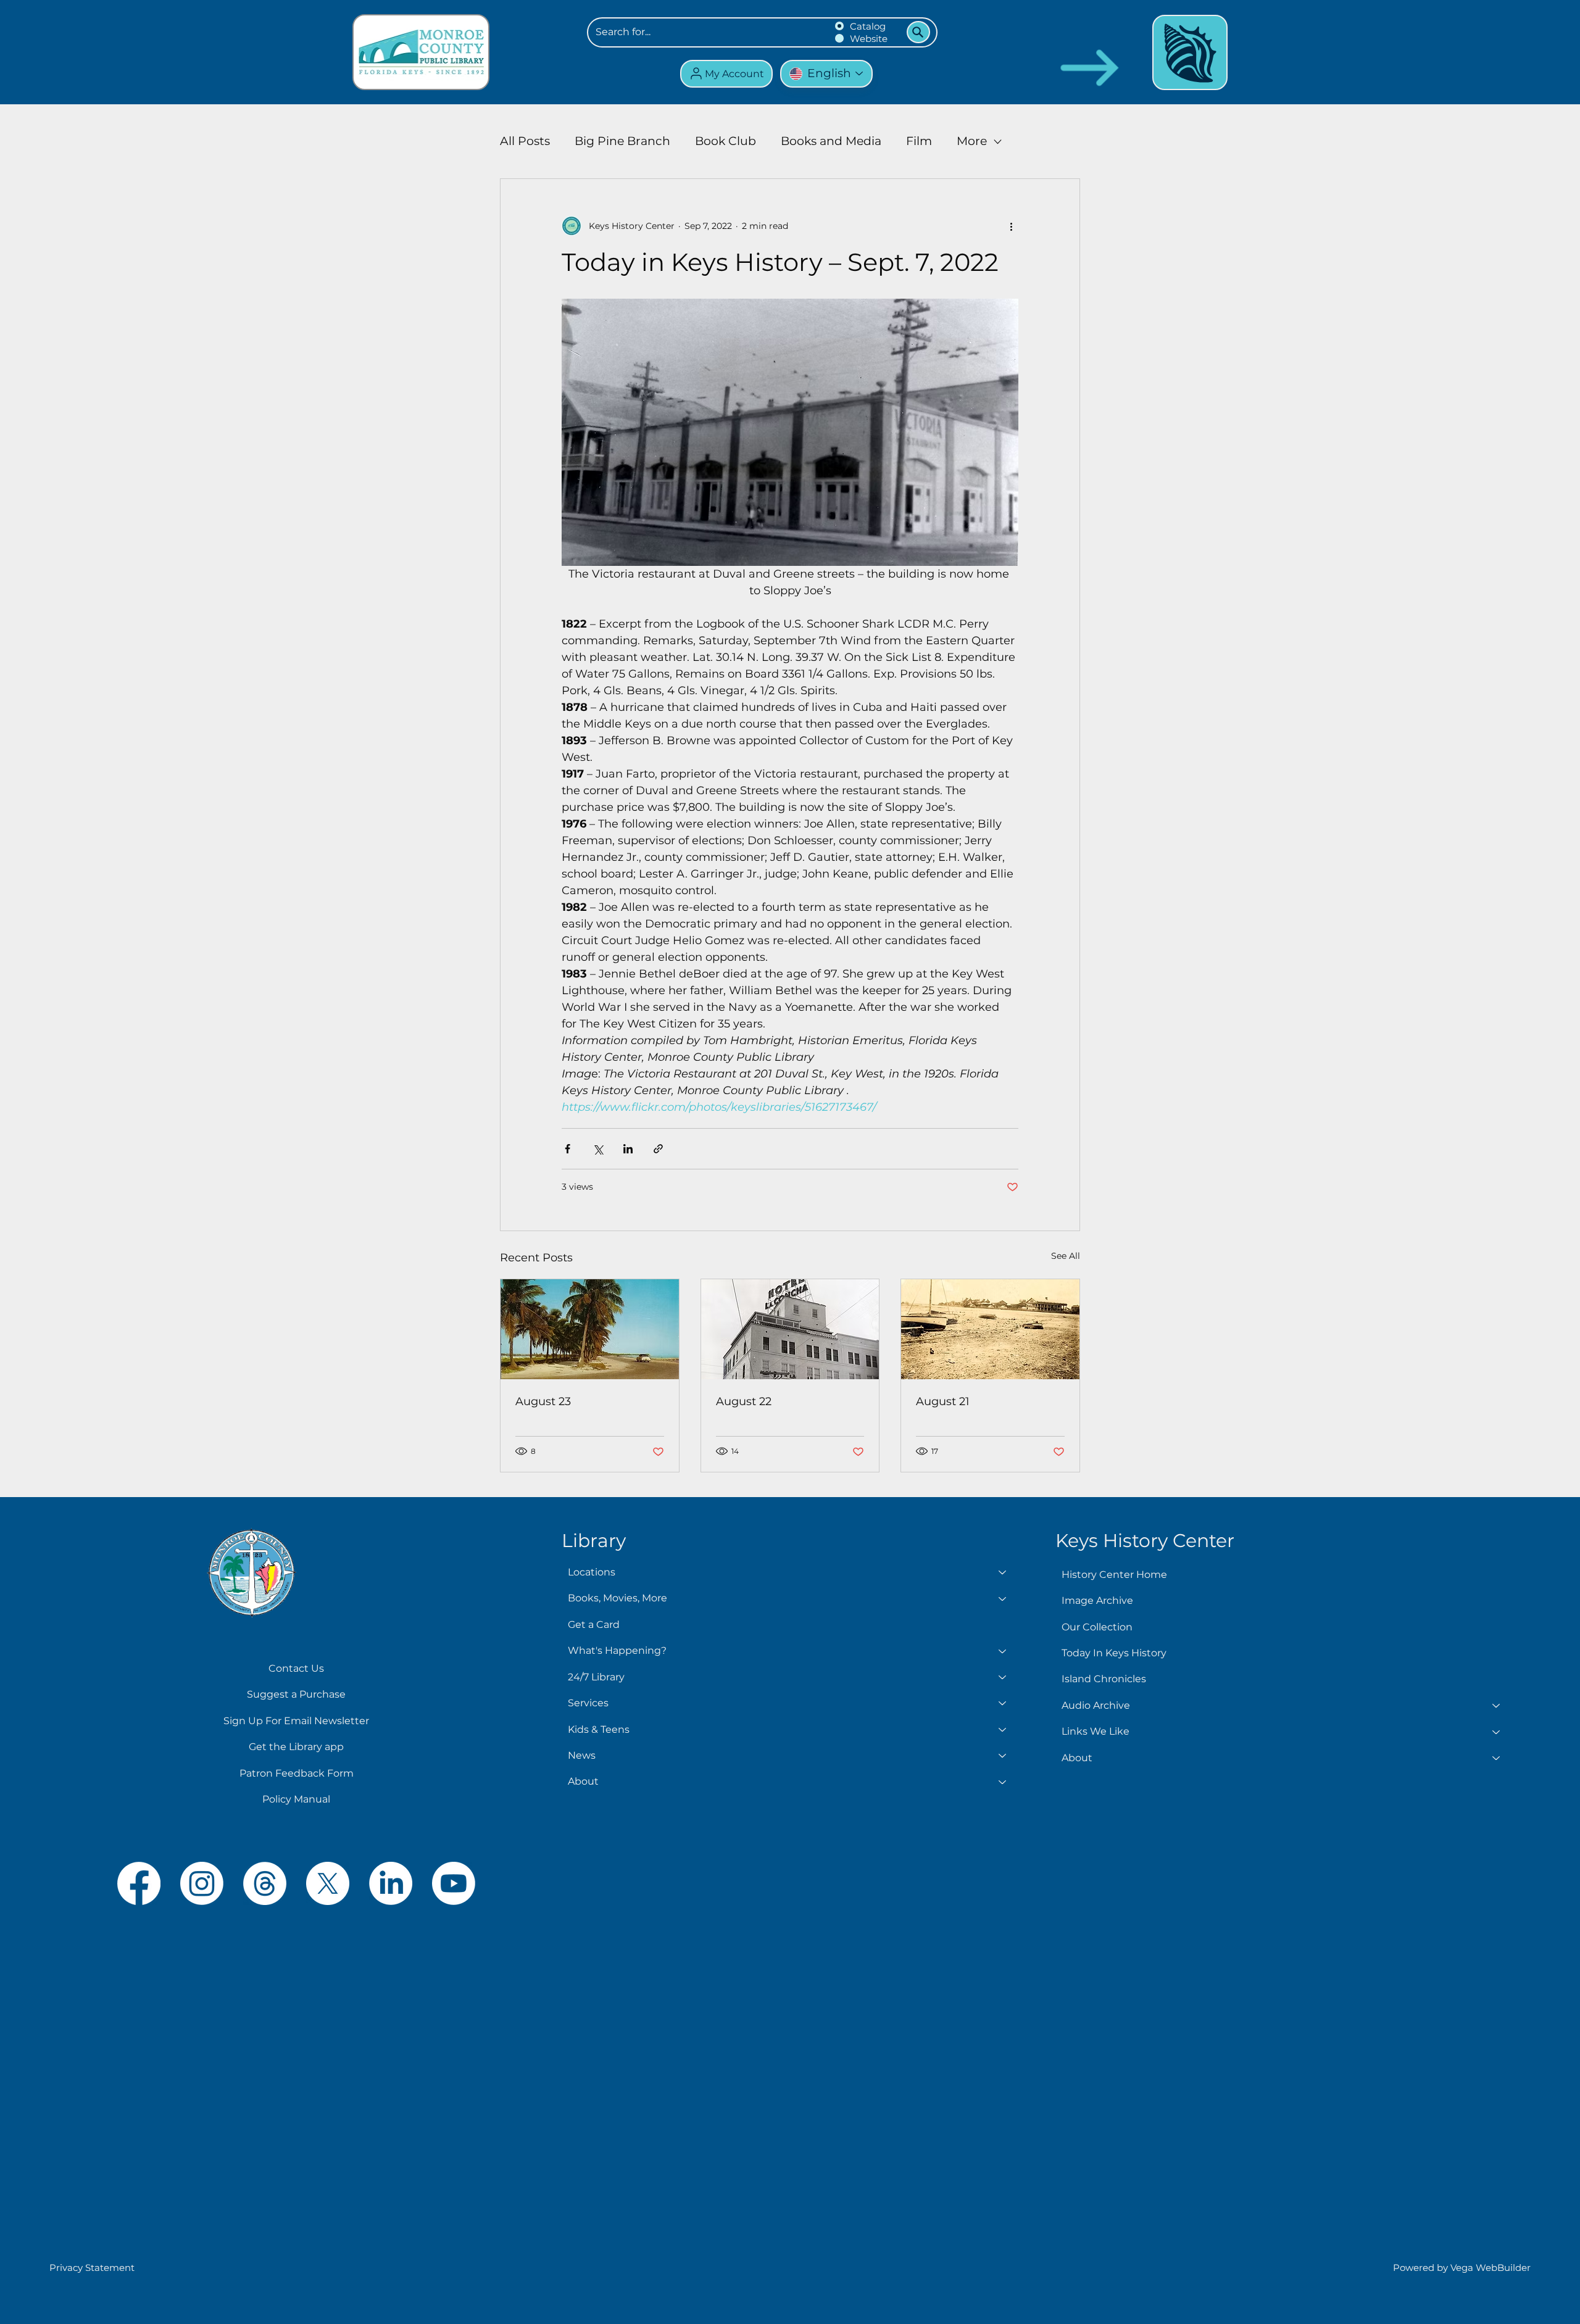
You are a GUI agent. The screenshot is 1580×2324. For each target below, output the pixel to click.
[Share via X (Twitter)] (598, 1149)
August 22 (744, 1401)
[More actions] (1011, 226)
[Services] (1003, 1703)
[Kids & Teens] (1003, 1730)
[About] (1003, 1782)
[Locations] (1003, 1572)
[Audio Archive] (1497, 1706)
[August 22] (790, 1329)
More (972, 141)
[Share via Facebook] (568, 1149)
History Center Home (1114, 1575)
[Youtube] (454, 1883)
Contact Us (296, 1668)
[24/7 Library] (1003, 1677)
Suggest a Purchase (296, 1694)
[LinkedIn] (391, 1883)
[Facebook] (139, 1883)
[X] (328, 1883)
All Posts (525, 141)
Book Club (726, 141)
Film (919, 141)
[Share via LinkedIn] (628, 1149)
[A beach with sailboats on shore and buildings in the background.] (990, 1329)
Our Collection (1097, 1627)
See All (1066, 1256)
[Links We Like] (1497, 1732)
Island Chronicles (1104, 1679)
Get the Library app (296, 1747)
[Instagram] (202, 1883)
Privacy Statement (92, 2268)
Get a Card (594, 1625)
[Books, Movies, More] (1003, 1598)
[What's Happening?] (1003, 1651)
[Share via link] (658, 1149)
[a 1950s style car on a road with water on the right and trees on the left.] (590, 1329)
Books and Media (831, 141)
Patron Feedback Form (297, 1773)
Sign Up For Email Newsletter (296, 1721)
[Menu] (1190, 52)
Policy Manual (296, 1799)
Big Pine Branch (622, 141)
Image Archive (1097, 1600)
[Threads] (265, 1883)
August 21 (943, 1401)
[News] (1003, 1756)
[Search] (918, 32)
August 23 (543, 1401)
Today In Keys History (1114, 1653)
